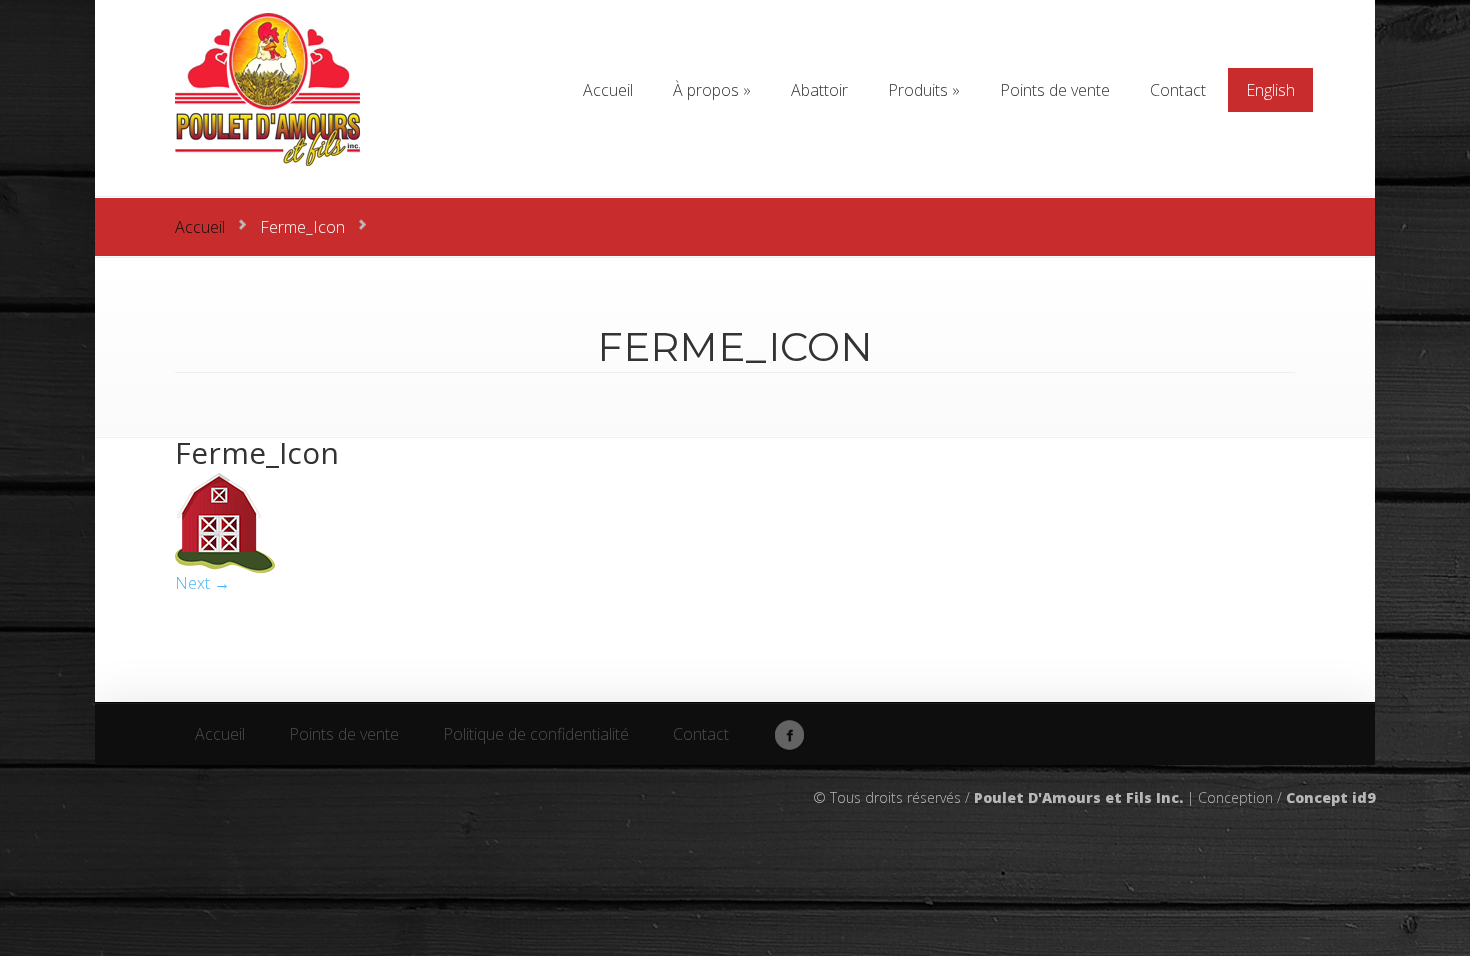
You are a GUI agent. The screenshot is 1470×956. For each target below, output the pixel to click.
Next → (202, 583)
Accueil (200, 227)
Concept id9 (1330, 797)
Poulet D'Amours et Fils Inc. (1078, 797)
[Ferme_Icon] (225, 567)
